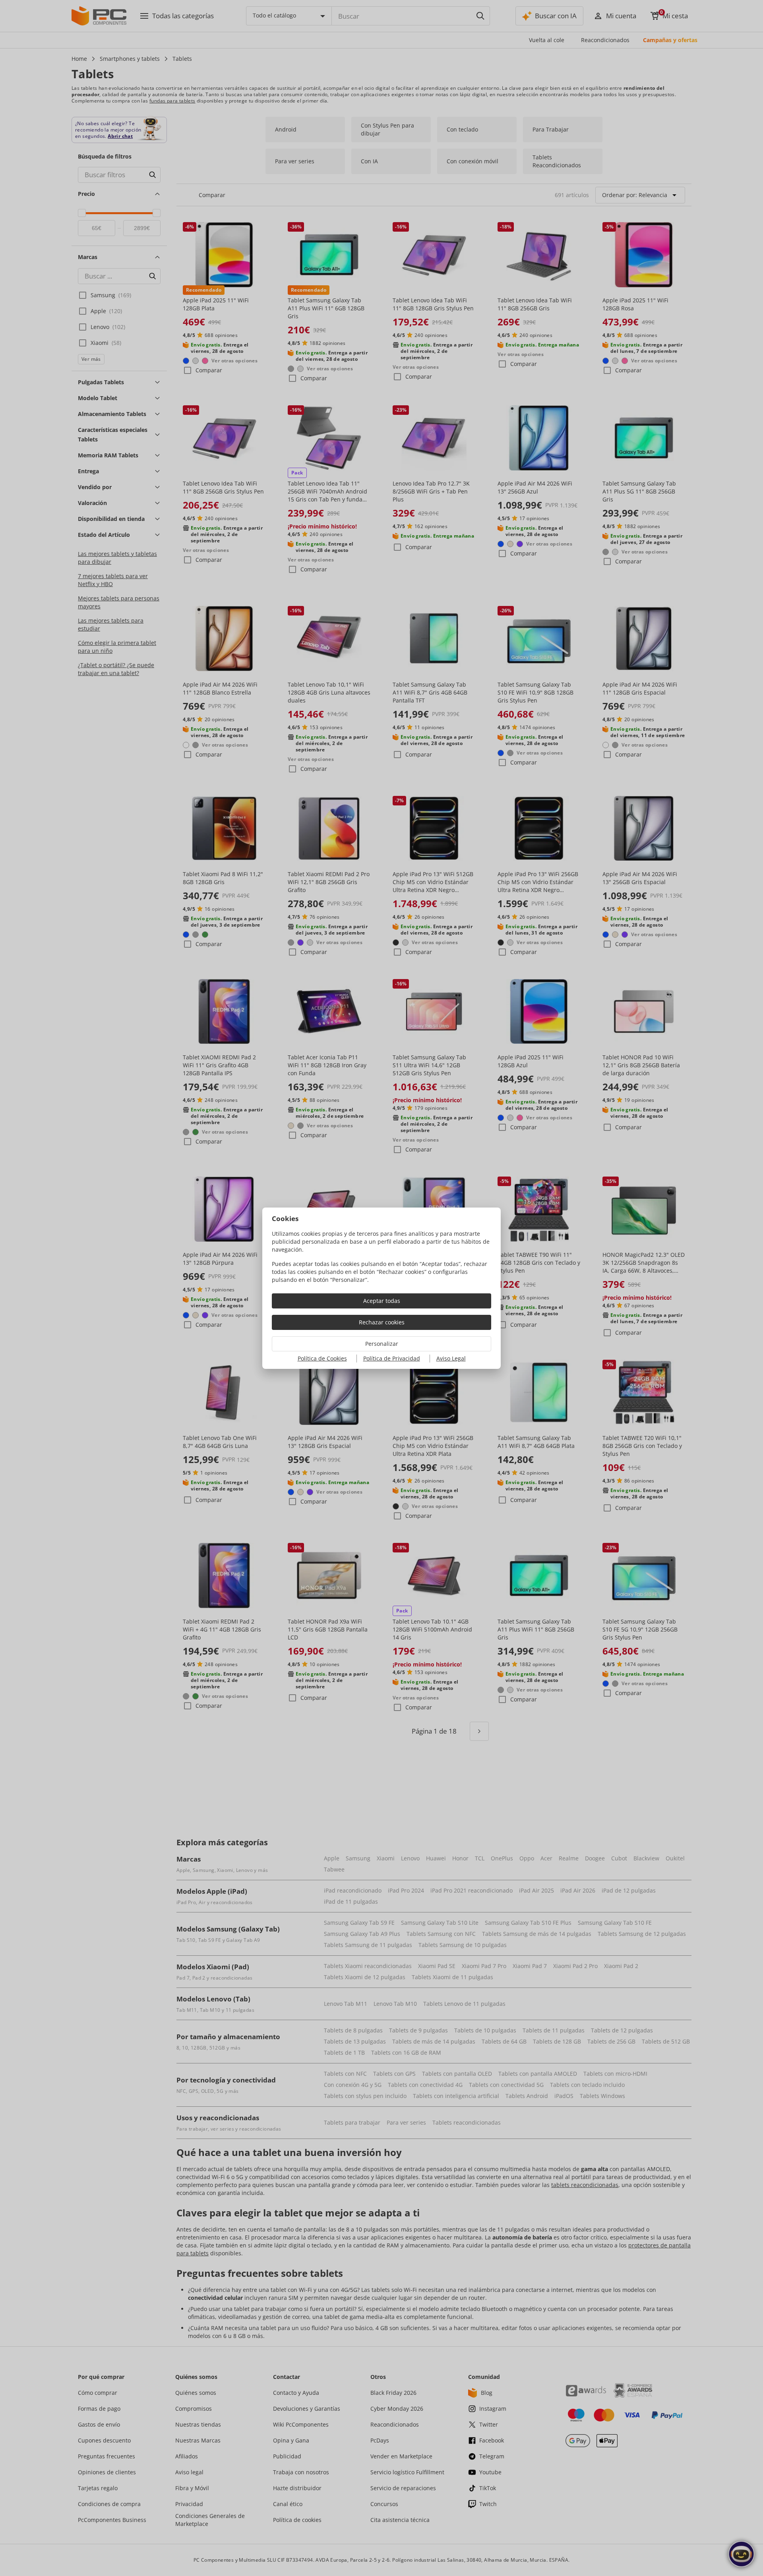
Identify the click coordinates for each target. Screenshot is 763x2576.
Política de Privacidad (392, 1358)
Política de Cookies (322, 1358)
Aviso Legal (451, 1358)
